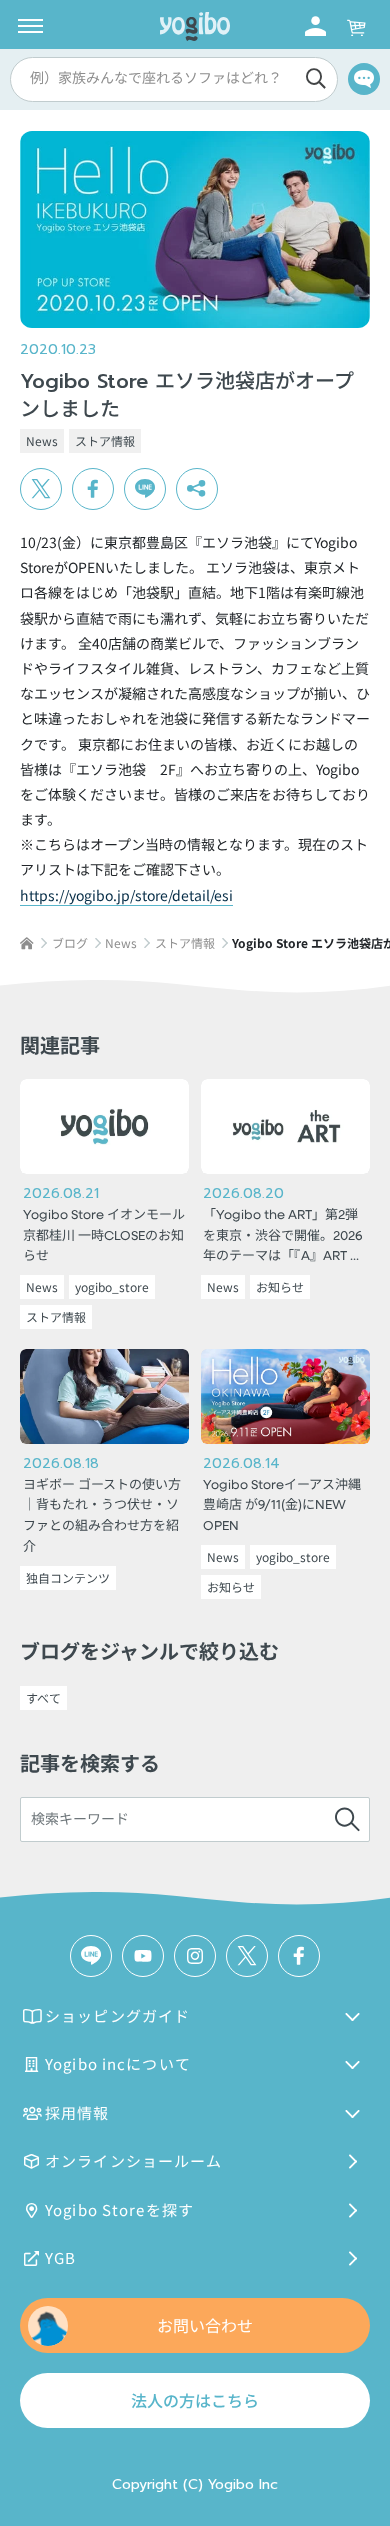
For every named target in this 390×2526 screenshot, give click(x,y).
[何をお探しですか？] (347, 1820)
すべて (43, 1697)
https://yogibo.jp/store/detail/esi (126, 895)
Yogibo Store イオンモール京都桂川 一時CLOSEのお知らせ (104, 1236)
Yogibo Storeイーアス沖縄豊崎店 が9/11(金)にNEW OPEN (282, 1506)
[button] (171, 79)
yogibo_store (112, 1286)
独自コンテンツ (68, 1577)
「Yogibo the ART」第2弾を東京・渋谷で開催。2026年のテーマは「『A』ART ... (282, 1236)
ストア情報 (105, 440)
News (42, 440)
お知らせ (280, 1286)
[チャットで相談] (364, 79)
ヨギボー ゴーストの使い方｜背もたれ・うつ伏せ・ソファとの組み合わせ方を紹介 (102, 1516)
